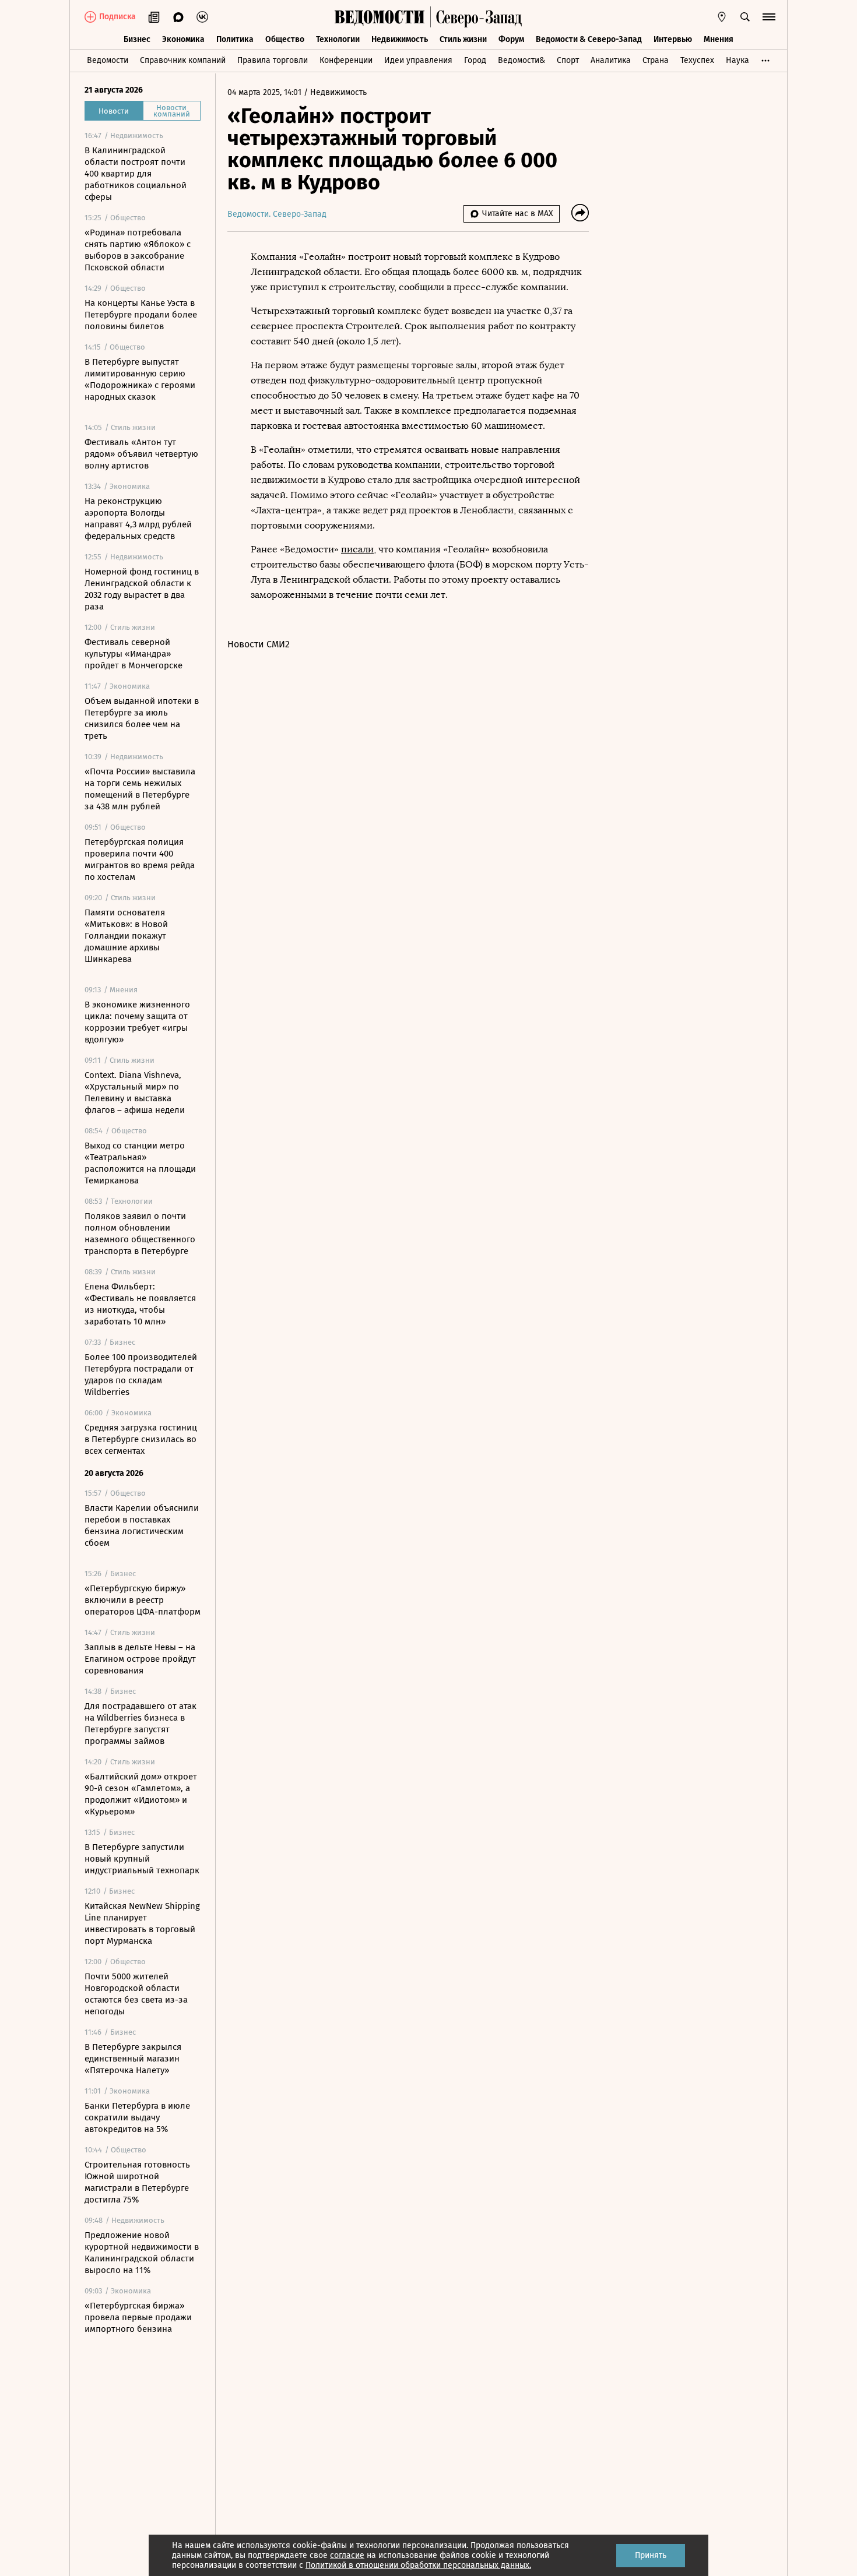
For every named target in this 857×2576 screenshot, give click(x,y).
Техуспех (697, 60)
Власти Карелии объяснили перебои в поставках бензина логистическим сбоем (142, 1525)
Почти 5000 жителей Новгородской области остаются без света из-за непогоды (136, 1994)
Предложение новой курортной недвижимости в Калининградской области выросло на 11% (142, 2253)
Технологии (338, 39)
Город (475, 60)
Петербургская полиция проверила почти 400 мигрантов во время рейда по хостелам (140, 859)
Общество (285, 39)
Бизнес (137, 39)
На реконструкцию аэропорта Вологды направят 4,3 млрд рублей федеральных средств (138, 519)
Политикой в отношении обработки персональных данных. (418, 2565)
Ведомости (108, 60)
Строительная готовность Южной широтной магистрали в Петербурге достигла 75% (137, 2182)
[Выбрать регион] (722, 17)
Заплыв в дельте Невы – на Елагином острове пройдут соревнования (140, 1659)
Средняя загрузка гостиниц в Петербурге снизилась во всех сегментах (141, 1439)
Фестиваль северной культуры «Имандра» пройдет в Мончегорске (134, 654)
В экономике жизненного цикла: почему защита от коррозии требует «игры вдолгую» (137, 1022)
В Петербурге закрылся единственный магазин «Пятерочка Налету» (133, 2059)
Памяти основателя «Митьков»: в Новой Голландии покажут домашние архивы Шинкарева (126, 936)
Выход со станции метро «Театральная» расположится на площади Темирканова (140, 1163)
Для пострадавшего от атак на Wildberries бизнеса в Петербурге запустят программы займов (141, 1724)
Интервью (673, 39)
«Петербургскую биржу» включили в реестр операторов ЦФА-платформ (143, 1600)
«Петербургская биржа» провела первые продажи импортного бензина (138, 2317)
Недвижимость (400, 39)
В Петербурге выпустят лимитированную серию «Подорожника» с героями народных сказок (140, 379)
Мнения (719, 39)
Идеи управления (418, 60)
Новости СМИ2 (259, 644)
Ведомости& (521, 60)
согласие (347, 2555)
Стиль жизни (463, 39)
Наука (737, 60)
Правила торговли (273, 60)
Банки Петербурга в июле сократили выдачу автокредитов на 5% (137, 2117)
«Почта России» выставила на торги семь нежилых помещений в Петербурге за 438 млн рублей (140, 789)
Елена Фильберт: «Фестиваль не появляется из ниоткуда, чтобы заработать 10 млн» (140, 1304)
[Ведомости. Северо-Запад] (476, 17)
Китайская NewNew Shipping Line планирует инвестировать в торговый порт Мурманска (142, 1923)
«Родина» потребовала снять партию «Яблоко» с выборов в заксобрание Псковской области (138, 250)
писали (357, 549)
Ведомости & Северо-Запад (589, 39)
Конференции (346, 60)
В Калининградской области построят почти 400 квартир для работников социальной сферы (136, 174)
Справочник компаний (183, 60)
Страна (656, 60)
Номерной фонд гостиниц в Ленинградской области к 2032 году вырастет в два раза (142, 589)
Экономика (183, 39)
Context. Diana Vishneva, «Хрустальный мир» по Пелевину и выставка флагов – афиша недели (135, 1093)
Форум (511, 39)
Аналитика (611, 60)
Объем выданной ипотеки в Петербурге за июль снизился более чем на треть (142, 718)
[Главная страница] (380, 17)
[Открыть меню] (769, 17)
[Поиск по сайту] (745, 17)
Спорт (568, 60)
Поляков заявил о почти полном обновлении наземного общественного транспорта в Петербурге (140, 1234)
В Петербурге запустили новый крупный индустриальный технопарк (142, 1859)
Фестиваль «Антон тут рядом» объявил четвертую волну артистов (141, 454)
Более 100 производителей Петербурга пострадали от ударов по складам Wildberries (141, 1375)
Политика (235, 39)
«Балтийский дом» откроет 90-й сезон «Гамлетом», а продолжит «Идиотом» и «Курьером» (141, 1794)
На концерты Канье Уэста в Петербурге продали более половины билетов (141, 315)
